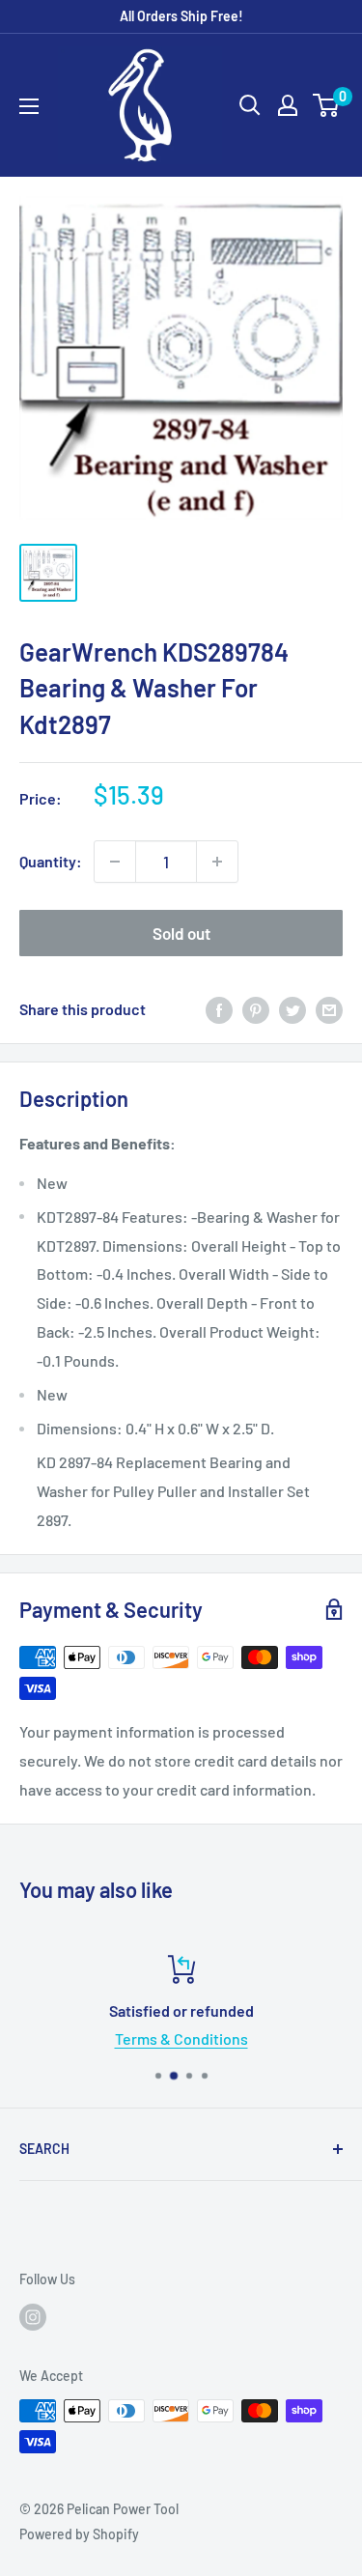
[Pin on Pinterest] (256, 1010)
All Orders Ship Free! (181, 16)
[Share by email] (329, 1010)
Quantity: (51, 861)
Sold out (181, 933)
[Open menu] (29, 106)
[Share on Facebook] (219, 1010)
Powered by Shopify (79, 2534)
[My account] (288, 105)
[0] (327, 105)
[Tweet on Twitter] (292, 1010)
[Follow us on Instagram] (33, 2316)
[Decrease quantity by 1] (115, 862)
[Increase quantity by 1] (217, 862)
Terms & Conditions (181, 2038)
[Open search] (250, 105)
